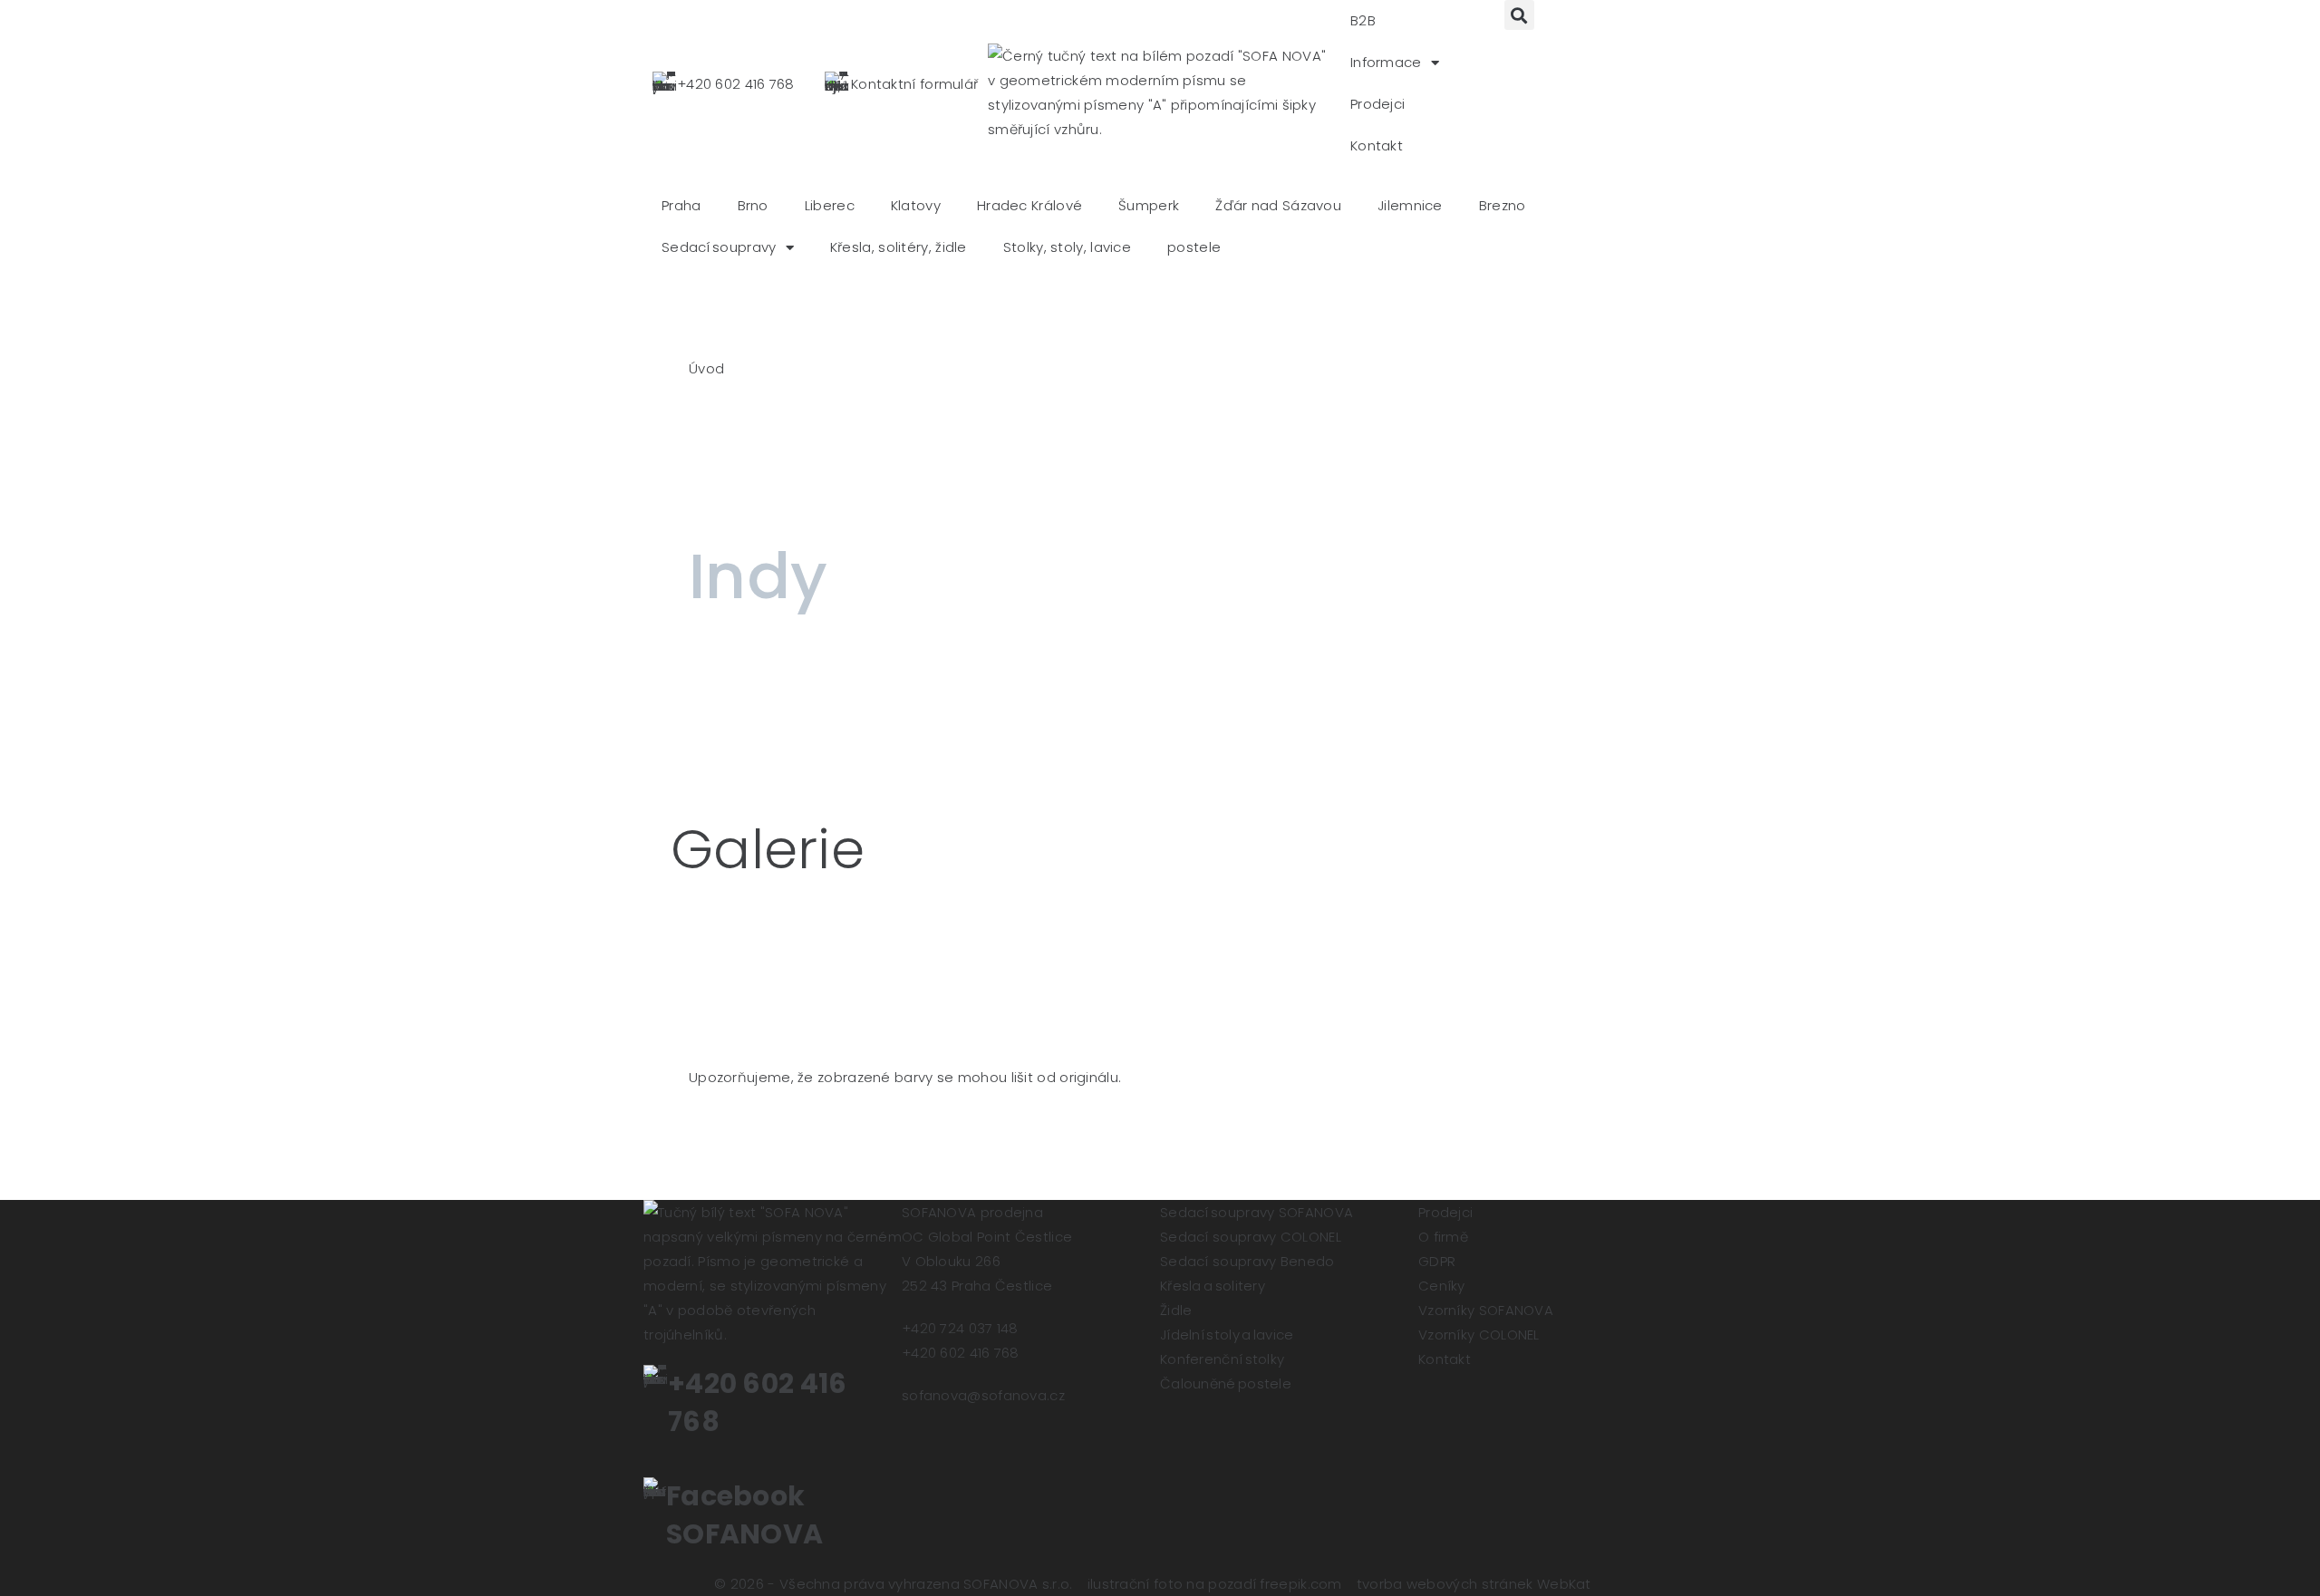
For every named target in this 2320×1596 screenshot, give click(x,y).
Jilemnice (1410, 205)
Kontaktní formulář (914, 84)
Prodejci (1377, 104)
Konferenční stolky (1222, 1359)
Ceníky (1442, 1286)
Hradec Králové (1029, 205)
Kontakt (1377, 145)
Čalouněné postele (1226, 1383)
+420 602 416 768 (736, 84)
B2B (1363, 20)
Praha (681, 205)
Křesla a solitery (1213, 1286)
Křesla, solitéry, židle (899, 247)
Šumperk (1149, 205)
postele (1194, 247)
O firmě (1443, 1237)
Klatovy (916, 205)
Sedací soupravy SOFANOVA (1257, 1212)
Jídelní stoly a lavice (1227, 1335)
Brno (753, 205)
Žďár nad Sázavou (1278, 205)
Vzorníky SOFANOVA (1486, 1310)
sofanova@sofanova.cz (983, 1395)
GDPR (1437, 1261)
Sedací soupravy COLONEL (1251, 1237)
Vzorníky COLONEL (1479, 1335)
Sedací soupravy (719, 247)
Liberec (830, 205)
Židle (1176, 1310)
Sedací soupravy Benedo (1247, 1261)
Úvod (706, 368)
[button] (1519, 15)
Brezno (1503, 205)
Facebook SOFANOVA (744, 1515)
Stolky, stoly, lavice (1067, 247)
